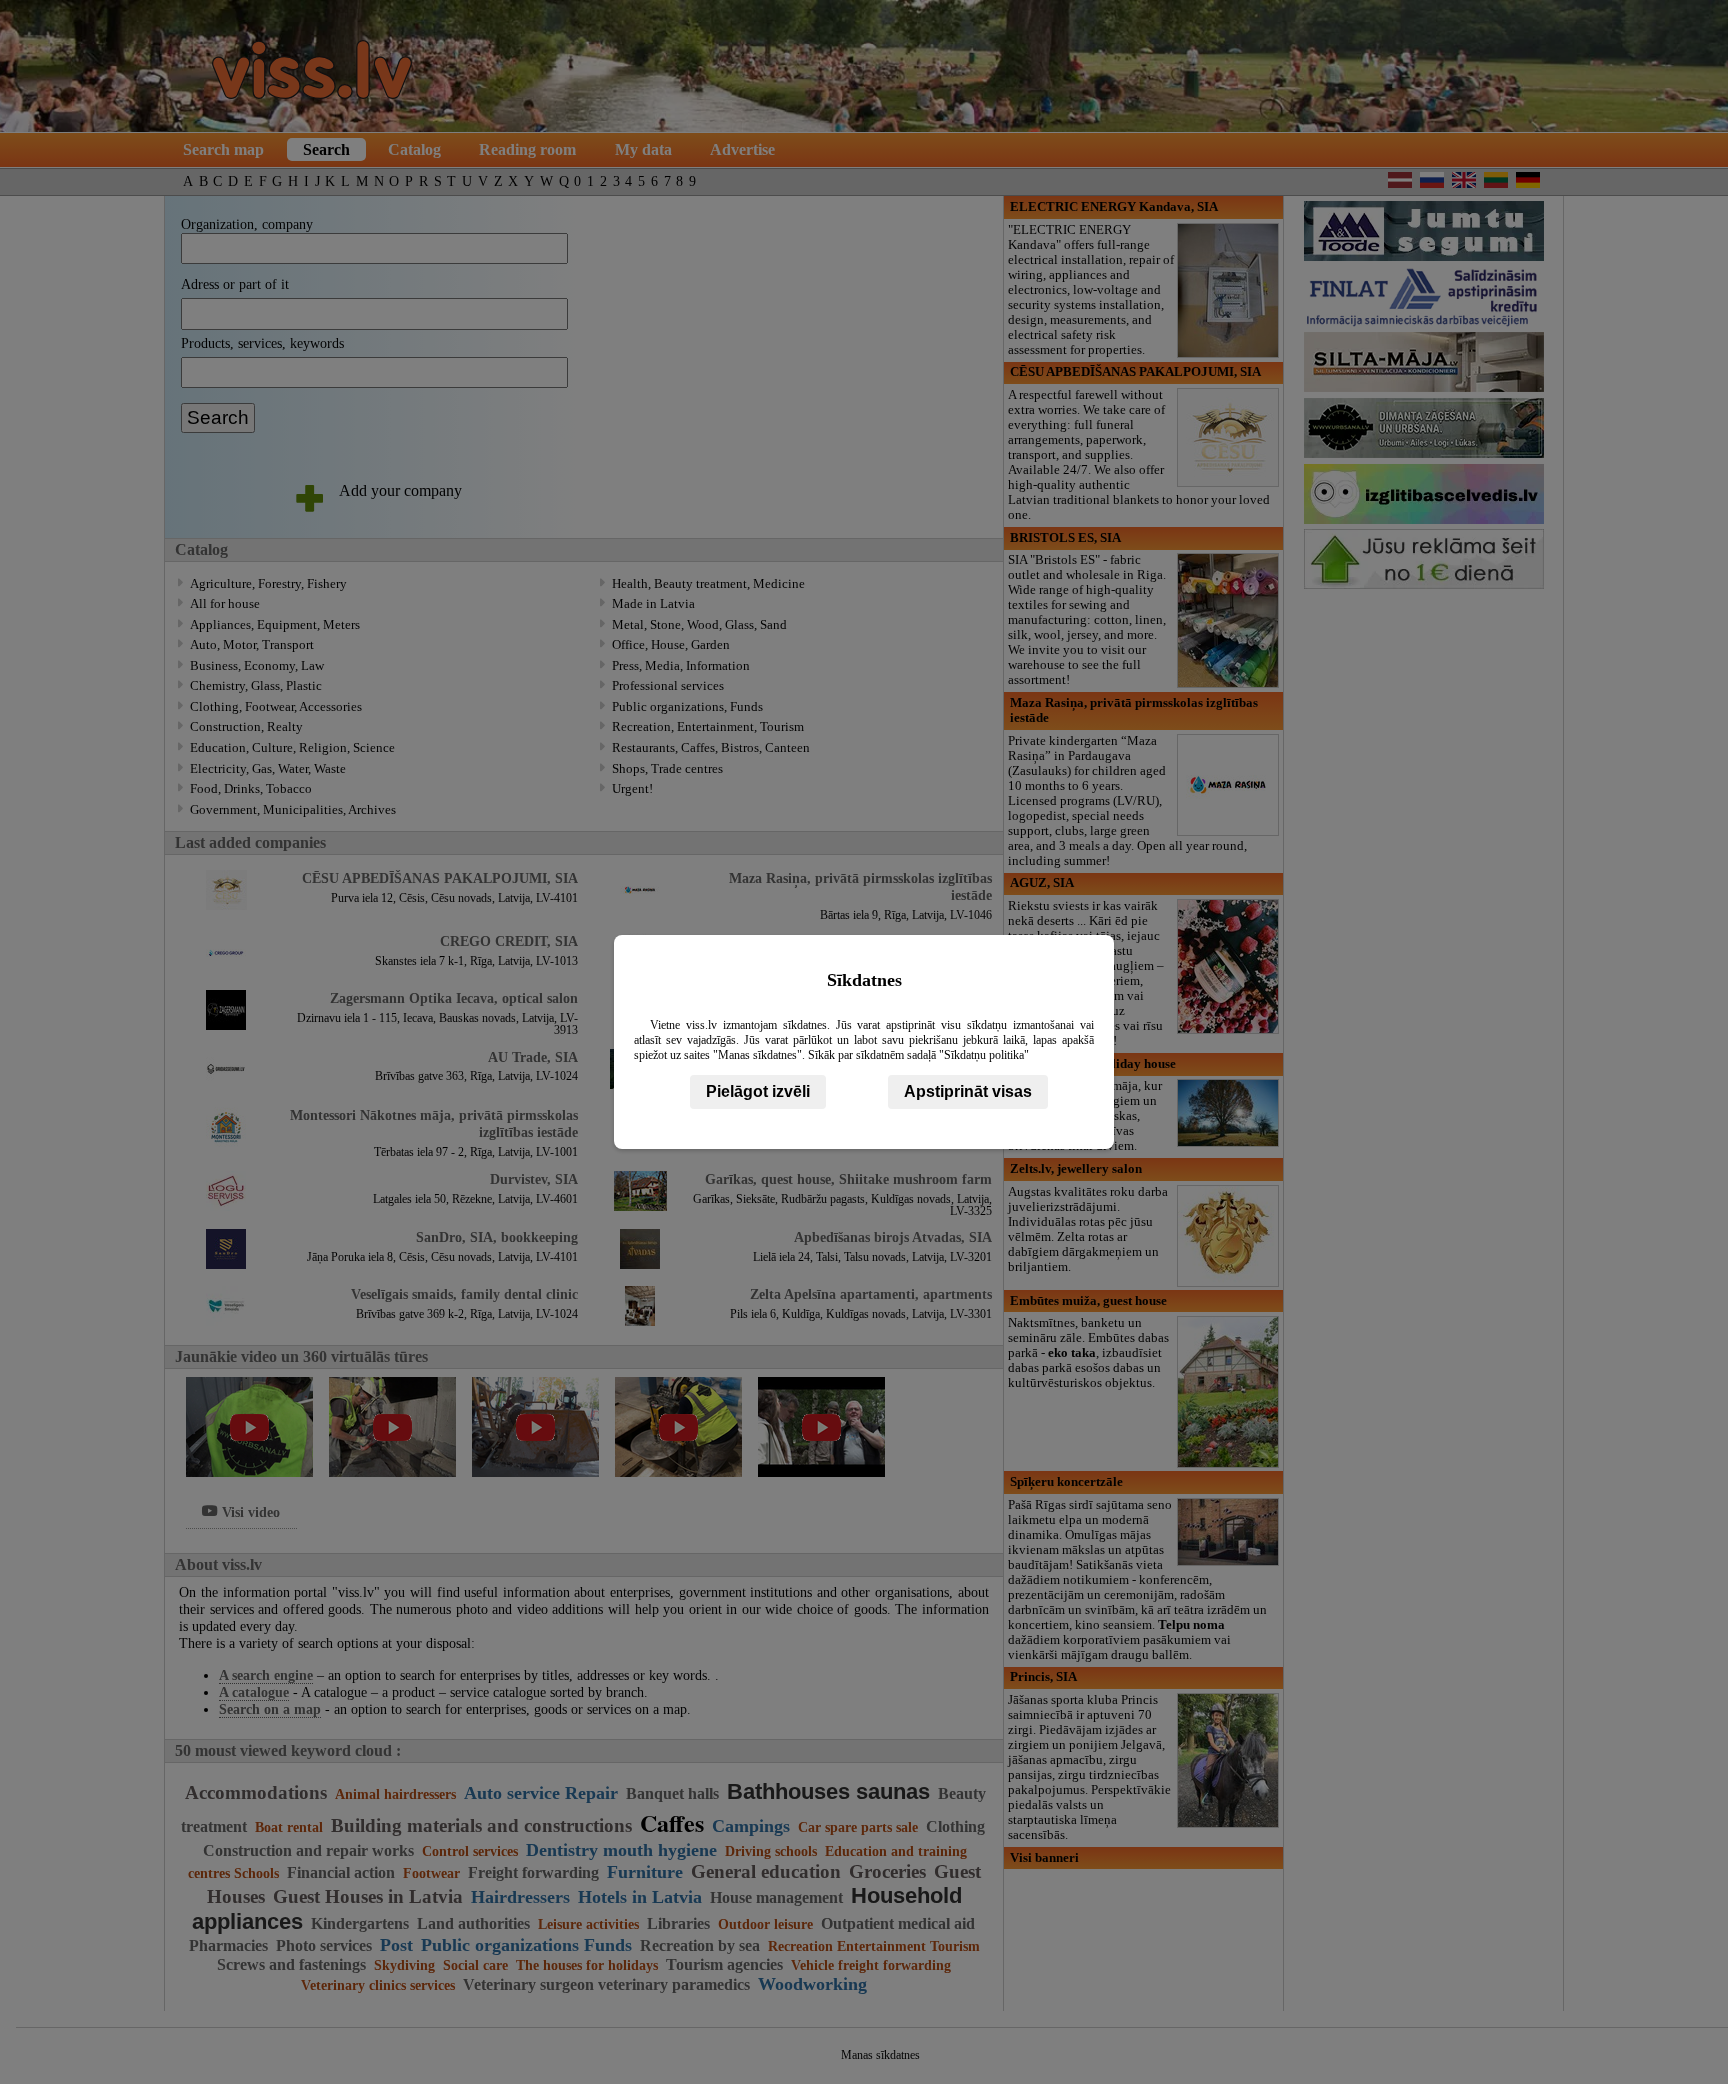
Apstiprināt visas (968, 1091)
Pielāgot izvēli (758, 1091)
